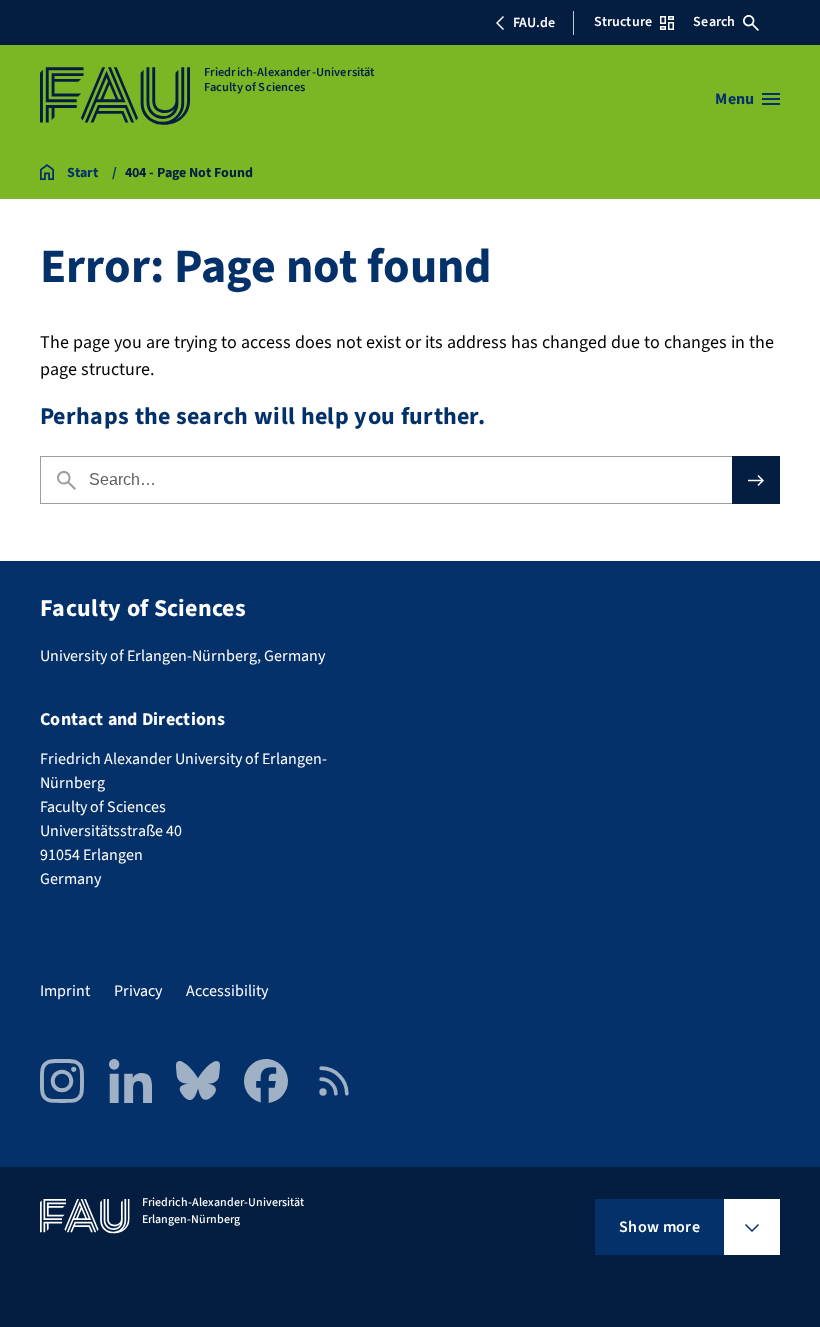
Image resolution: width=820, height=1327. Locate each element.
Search (714, 22)
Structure (623, 22)
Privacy (138, 991)
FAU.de (534, 23)
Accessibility (227, 991)
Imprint (65, 991)
